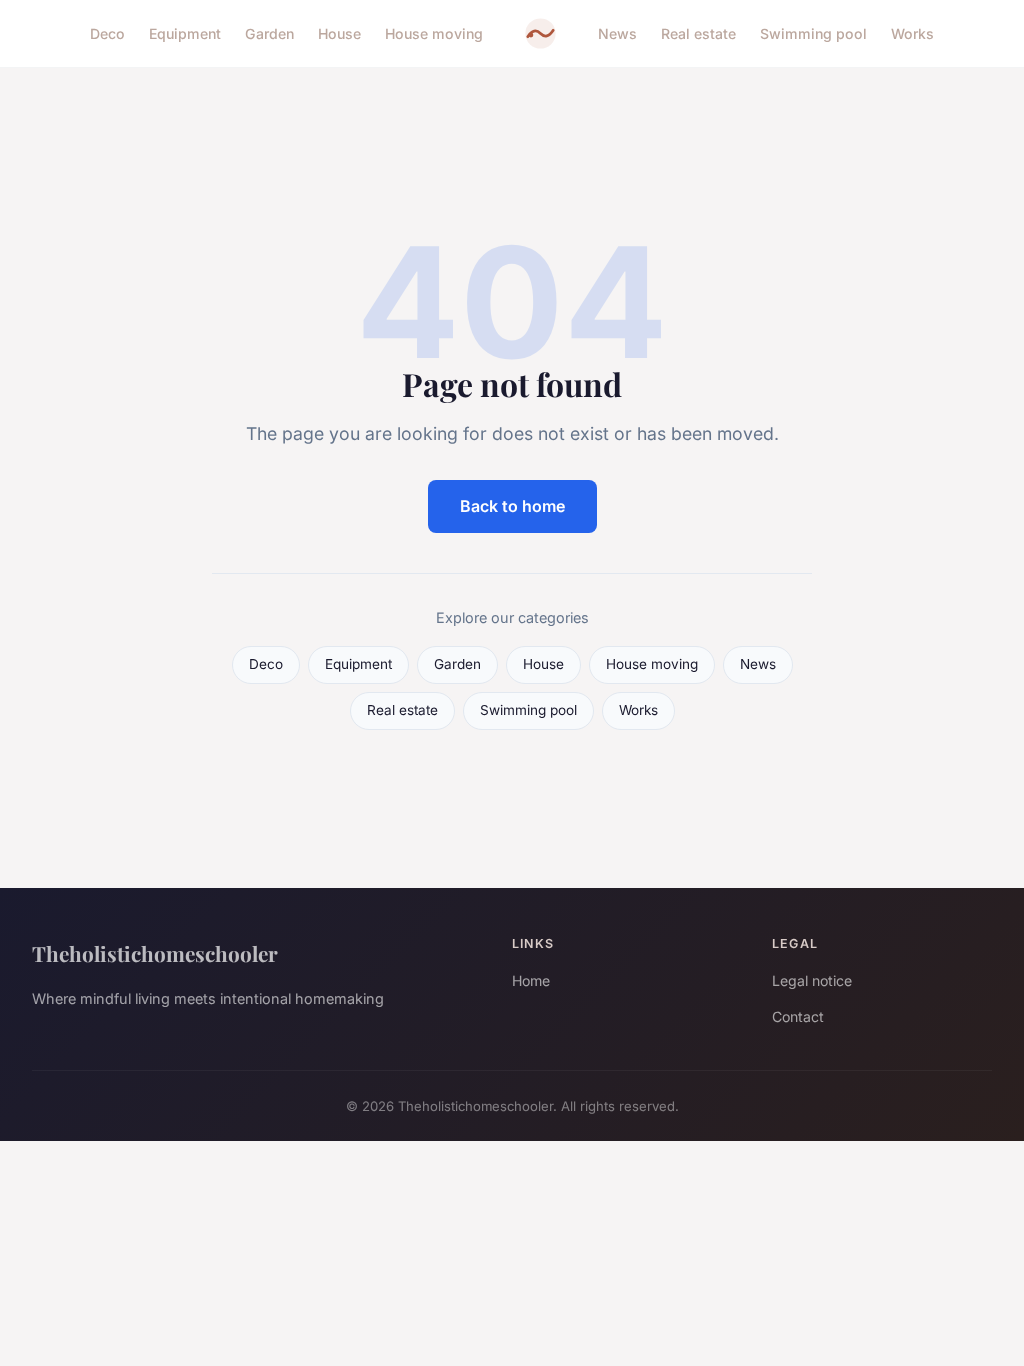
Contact (798, 1016)
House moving (434, 33)
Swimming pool (813, 33)
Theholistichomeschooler (155, 953)
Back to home (512, 506)
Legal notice (812, 980)
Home (531, 980)
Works (912, 33)
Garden (269, 33)
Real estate (698, 33)
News (617, 33)
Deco (107, 33)
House (339, 33)
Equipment (185, 33)
